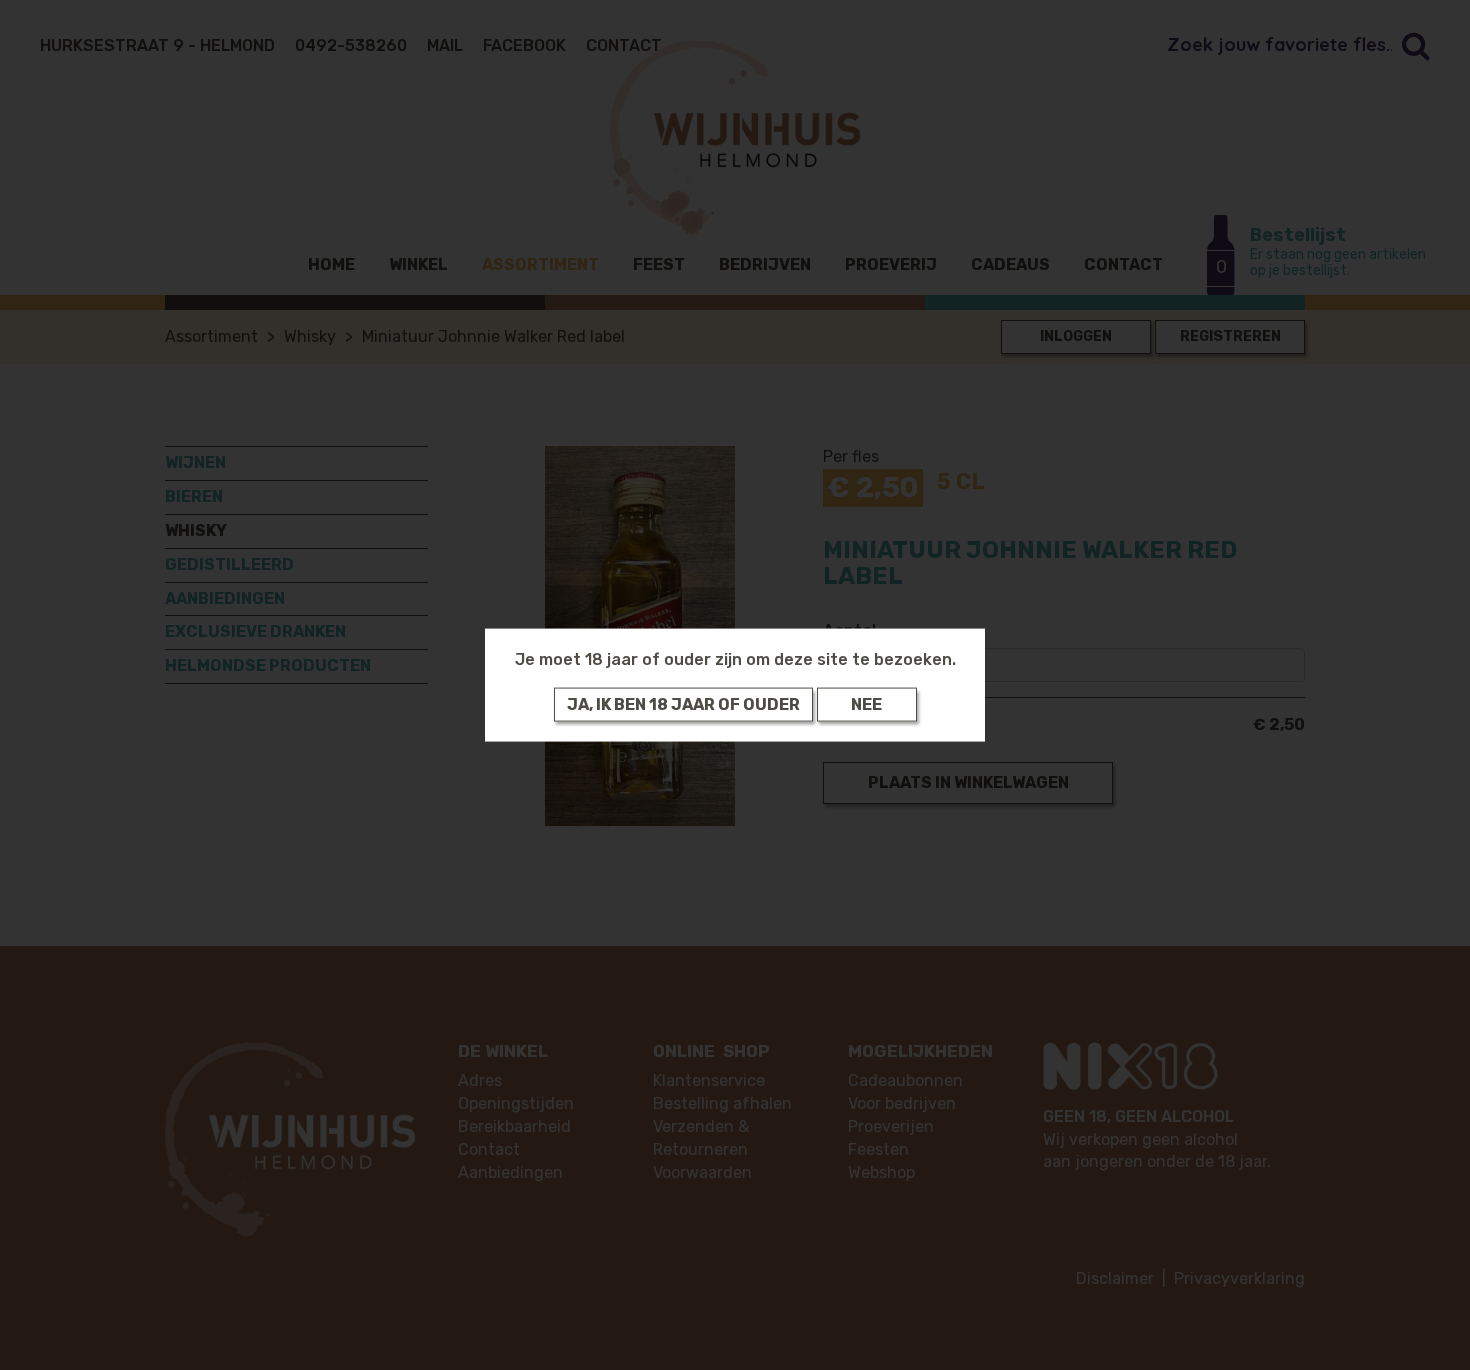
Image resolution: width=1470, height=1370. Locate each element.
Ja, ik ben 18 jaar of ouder (683, 703)
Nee (866, 703)
